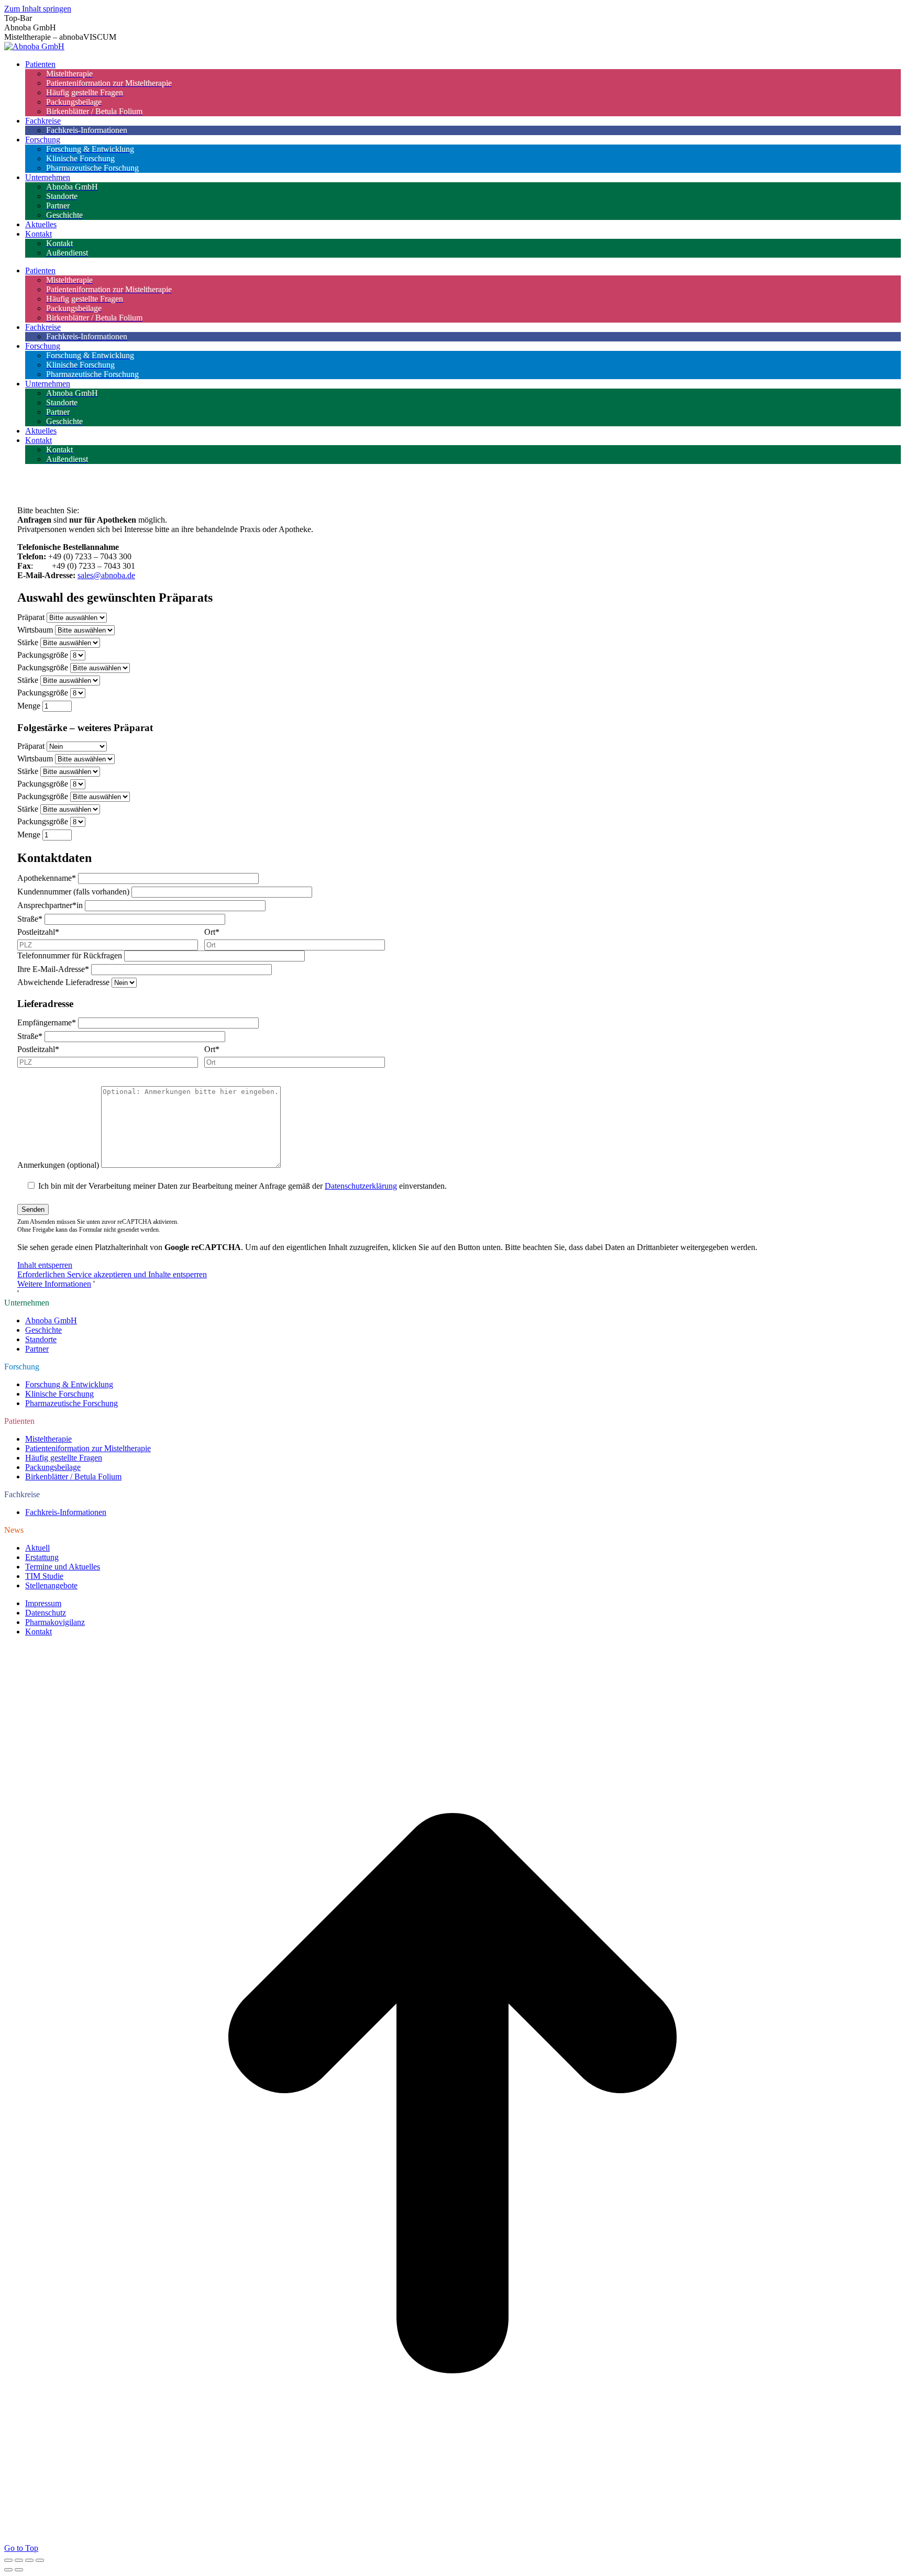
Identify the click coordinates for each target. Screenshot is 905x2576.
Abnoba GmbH (51, 1320)
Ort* (212, 932)
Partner (37, 1349)
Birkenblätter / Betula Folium (73, 1477)
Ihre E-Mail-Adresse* (53, 969)
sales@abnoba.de (106, 575)
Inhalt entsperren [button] (45, 1265)
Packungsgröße (43, 655)
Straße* (30, 919)
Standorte (41, 1339)
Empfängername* (47, 1022)
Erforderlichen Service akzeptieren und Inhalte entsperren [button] (112, 1274)
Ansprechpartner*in (50, 905)
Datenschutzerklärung (361, 1186)
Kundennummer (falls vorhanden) (73, 892)
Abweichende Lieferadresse (63, 982)
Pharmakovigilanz (55, 1622)
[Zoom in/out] (40, 2560)
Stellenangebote (51, 1585)
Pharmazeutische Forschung (71, 1403)
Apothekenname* (47, 878)
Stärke (28, 642)
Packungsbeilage (53, 1467)
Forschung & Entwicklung (69, 1384)
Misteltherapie (48, 1439)
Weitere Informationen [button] (54, 1284)
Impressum (43, 1603)
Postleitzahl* (38, 932)
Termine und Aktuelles (63, 1567)
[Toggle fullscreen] (29, 2560)
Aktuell (37, 1548)
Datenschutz (46, 1613)
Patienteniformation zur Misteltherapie (88, 1448)
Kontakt (38, 1632)
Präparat (31, 617)
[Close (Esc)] (8, 2560)
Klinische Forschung (59, 1394)
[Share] (19, 2560)
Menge (29, 706)
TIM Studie (44, 1576)
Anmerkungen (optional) (58, 1165)
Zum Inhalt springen (38, 9)
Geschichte (43, 1330)
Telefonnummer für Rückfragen (70, 955)
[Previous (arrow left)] (8, 2570)
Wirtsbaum (35, 630)
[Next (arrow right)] (19, 2570)
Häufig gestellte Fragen (64, 1458)
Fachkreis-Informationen (66, 1512)
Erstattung (42, 1557)
